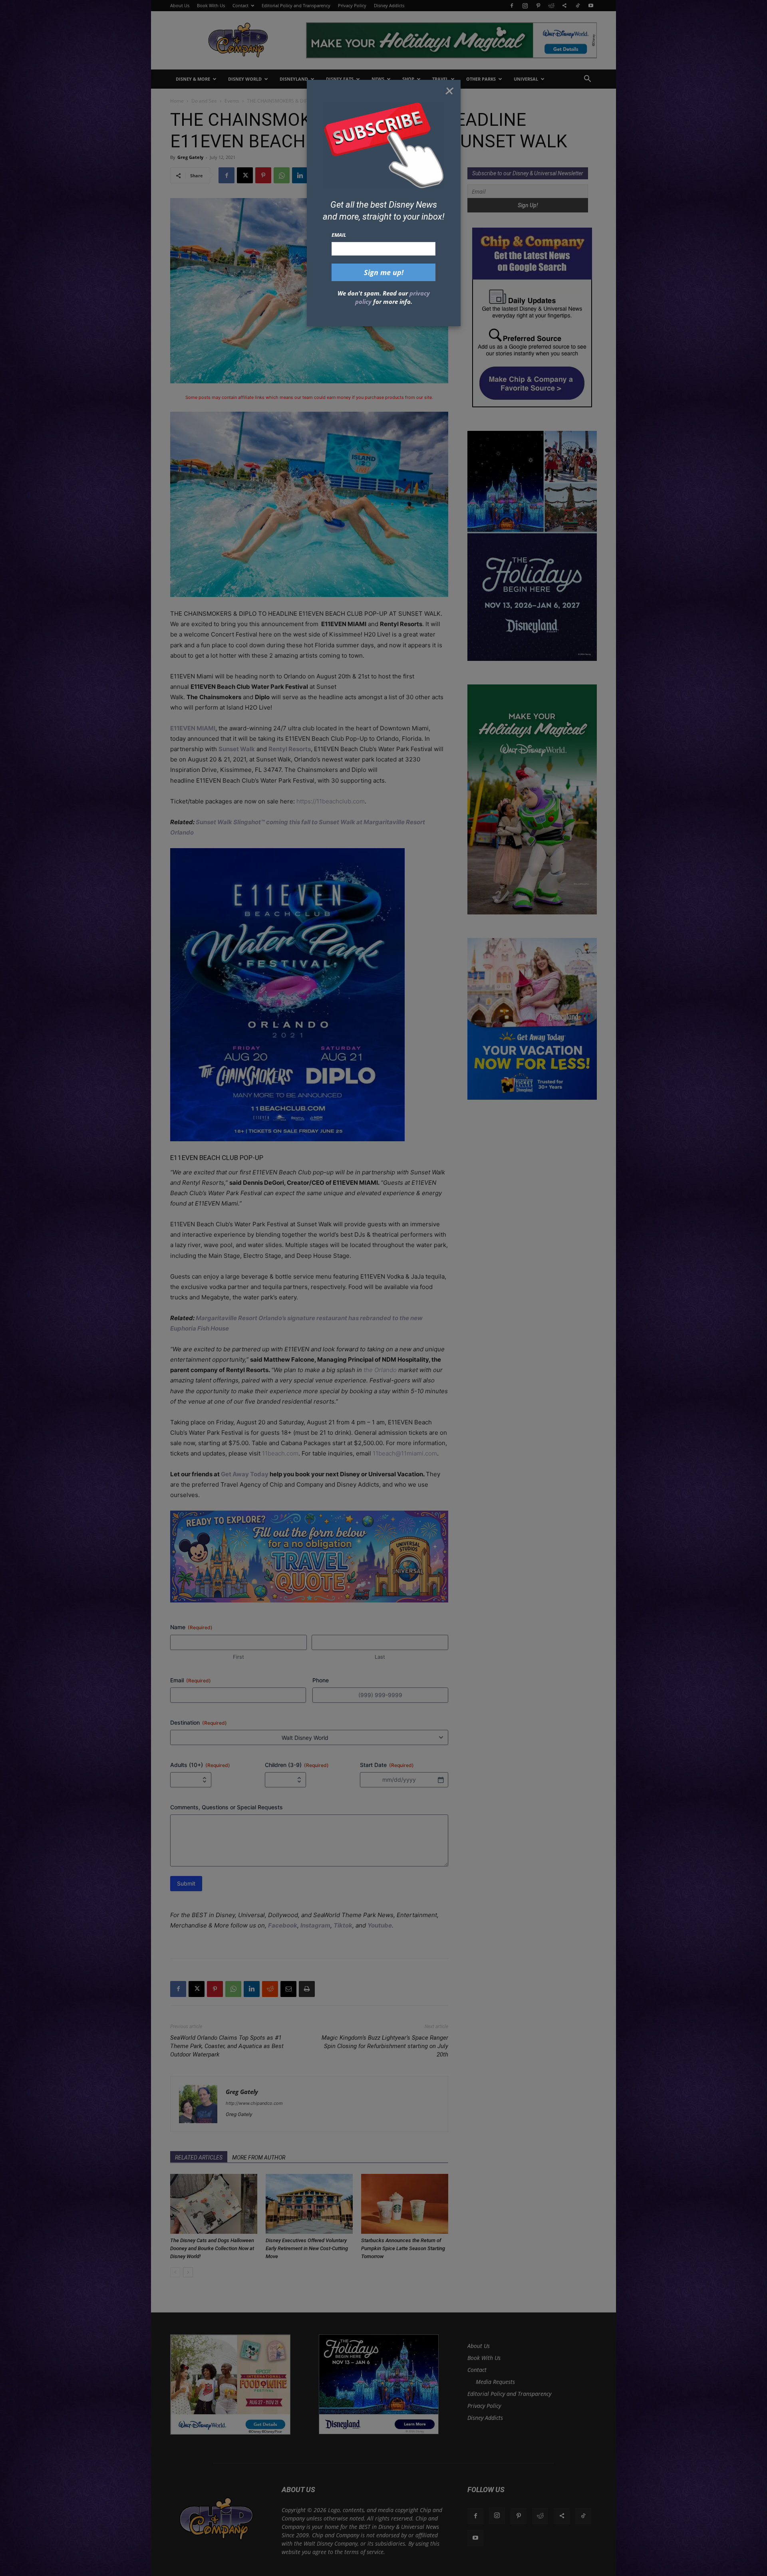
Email (339, 235)
